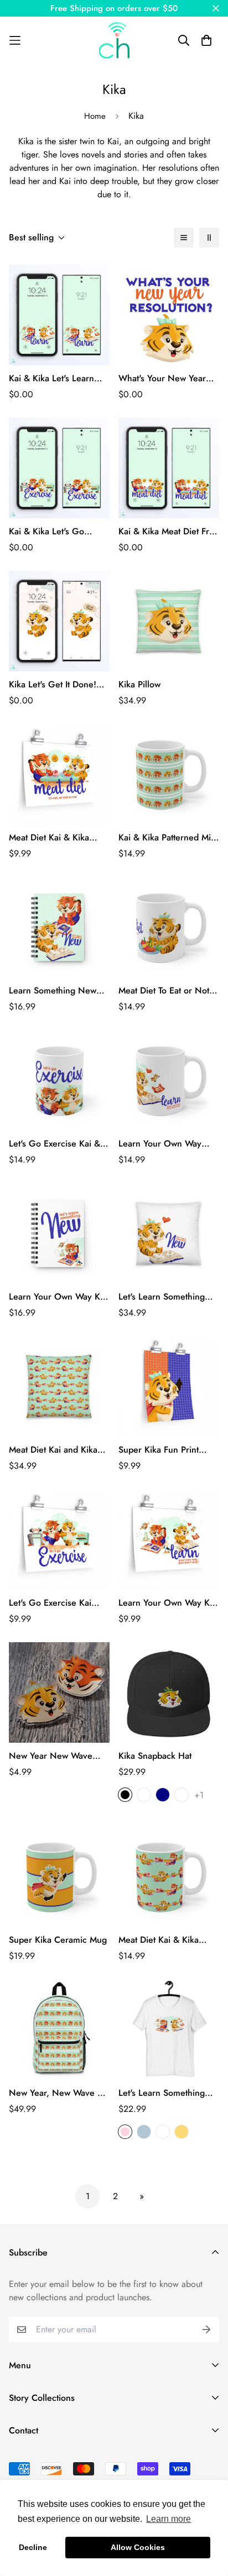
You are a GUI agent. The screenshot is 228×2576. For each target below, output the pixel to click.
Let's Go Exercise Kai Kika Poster (50, 1603)
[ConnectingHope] (114, 40)
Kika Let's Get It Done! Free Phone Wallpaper (53, 685)
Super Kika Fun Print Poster (159, 1450)
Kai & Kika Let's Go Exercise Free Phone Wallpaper (49, 532)
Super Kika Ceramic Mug (58, 1940)
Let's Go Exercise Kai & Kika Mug (55, 1144)
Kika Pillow (139, 684)
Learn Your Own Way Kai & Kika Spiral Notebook (58, 1297)
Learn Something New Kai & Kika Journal (53, 991)
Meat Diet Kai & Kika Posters (49, 838)
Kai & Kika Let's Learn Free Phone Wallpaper (53, 378)
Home (95, 116)
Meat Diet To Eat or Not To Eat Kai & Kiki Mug (164, 991)
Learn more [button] (169, 2519)
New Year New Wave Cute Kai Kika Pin (51, 1756)
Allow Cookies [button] (138, 2547)
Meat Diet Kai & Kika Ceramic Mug (159, 1940)
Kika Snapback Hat (155, 1756)
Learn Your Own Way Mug (160, 1144)
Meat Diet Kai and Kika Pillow (53, 1450)
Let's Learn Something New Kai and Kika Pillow (166, 1297)
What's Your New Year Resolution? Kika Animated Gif (162, 378)
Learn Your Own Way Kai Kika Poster (167, 1603)
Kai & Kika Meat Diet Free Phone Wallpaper (169, 532)
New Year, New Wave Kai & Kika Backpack (59, 2093)
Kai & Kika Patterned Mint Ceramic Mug (168, 838)
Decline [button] (33, 2547)
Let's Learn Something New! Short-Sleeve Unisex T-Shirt (162, 2093)
